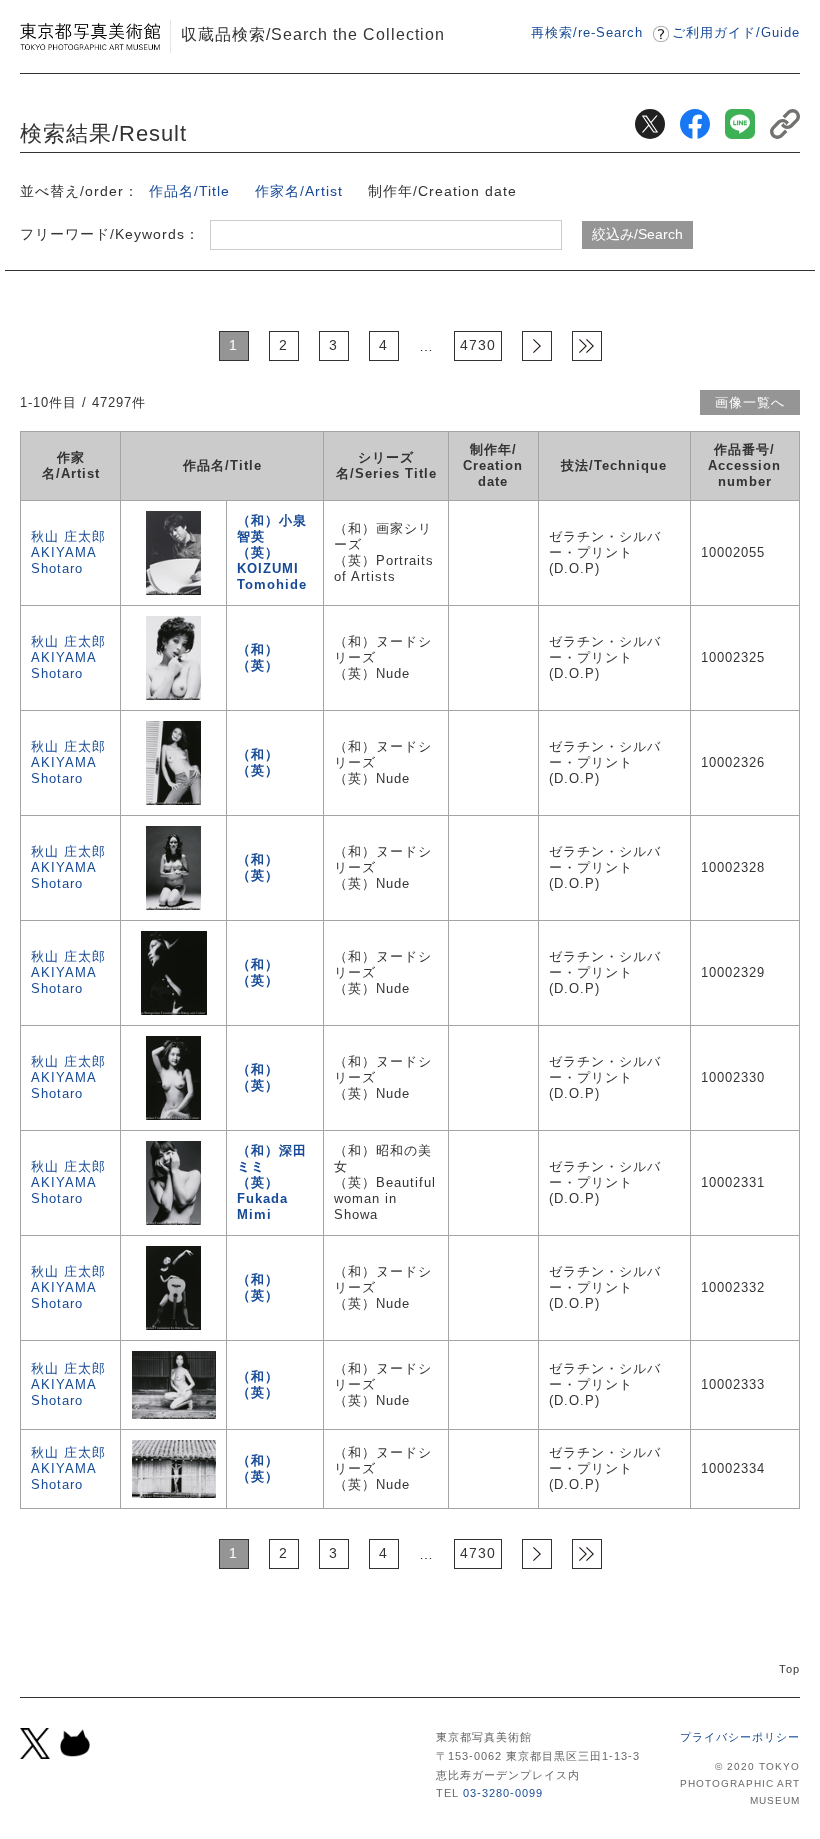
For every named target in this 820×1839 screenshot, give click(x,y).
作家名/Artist (299, 191)
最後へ (587, 346)
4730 (478, 345)
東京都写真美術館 (90, 36)
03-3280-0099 (503, 1793)
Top (789, 1669)
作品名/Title (189, 191)
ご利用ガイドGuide (736, 32)
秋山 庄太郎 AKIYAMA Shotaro (68, 552)
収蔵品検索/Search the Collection (313, 34)
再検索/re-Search (587, 32)
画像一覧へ (750, 402)
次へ (537, 346)
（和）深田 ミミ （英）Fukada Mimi (272, 1182)
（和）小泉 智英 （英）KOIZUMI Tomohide (272, 552)
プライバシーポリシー (740, 1737)
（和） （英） (258, 657)
